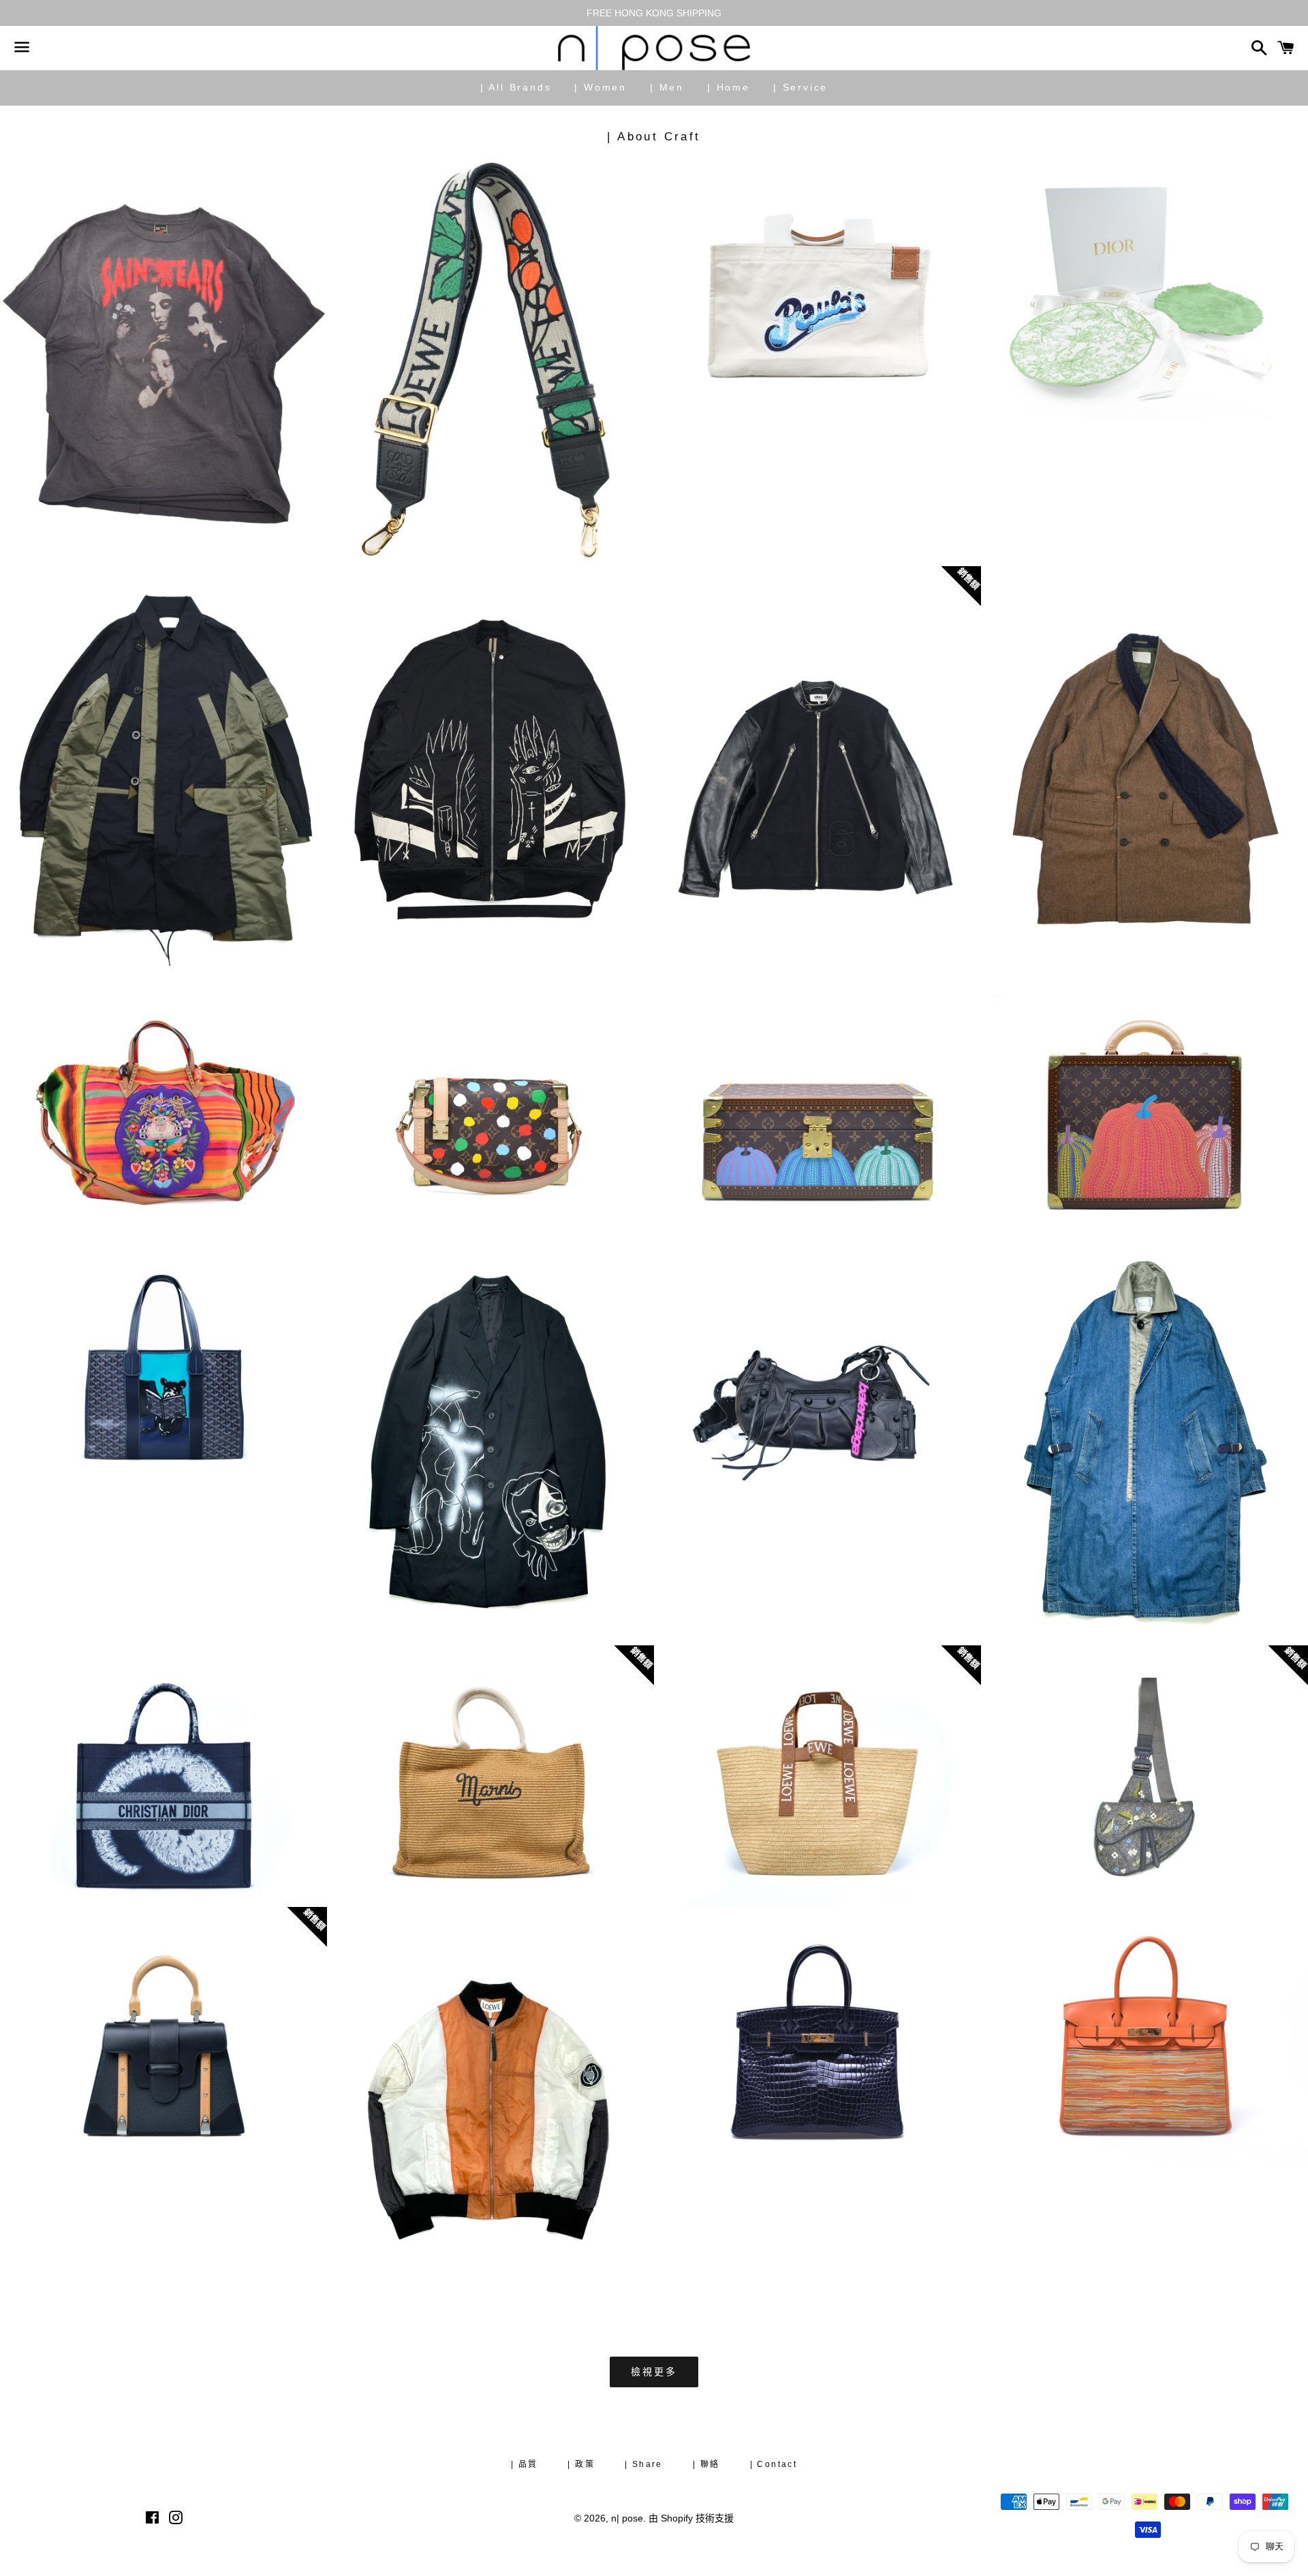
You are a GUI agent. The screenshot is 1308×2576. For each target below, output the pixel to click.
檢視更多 (654, 2372)
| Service (800, 87)
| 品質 (525, 2464)
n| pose (627, 2518)
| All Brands (516, 87)
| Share (644, 2464)
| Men (667, 87)
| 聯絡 (706, 2464)
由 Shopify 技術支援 (691, 2518)
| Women (601, 87)
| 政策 (581, 2464)
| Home (729, 87)
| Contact (774, 2464)
